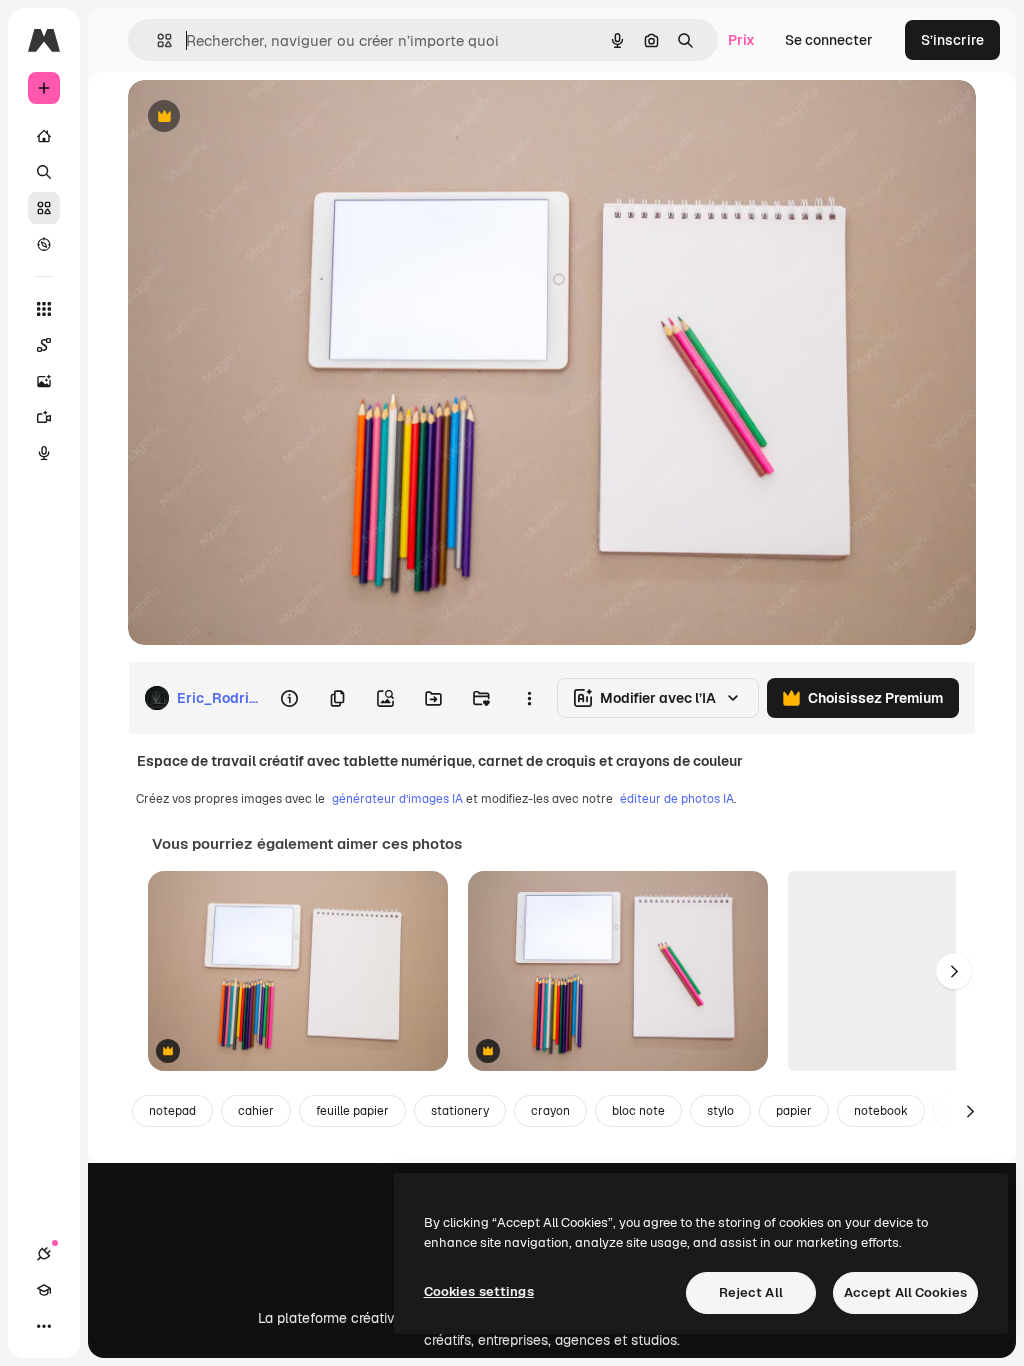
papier (794, 1111)
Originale (260, 117)
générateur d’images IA (397, 799)
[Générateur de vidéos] (44, 417)
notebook (881, 1111)
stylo (720, 1111)
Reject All (751, 1292)
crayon (550, 1111)
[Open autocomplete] (156, 40)
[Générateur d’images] (44, 381)
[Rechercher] (44, 172)
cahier (256, 1111)
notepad (172, 1111)
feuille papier (352, 1111)
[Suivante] (954, 971)
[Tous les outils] (44, 309)
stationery (460, 1111)
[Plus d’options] (529, 698)
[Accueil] (44, 136)
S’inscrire (952, 40)
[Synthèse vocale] (44, 453)
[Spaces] (44, 345)
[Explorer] (44, 244)
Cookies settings (479, 1291)
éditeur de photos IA (677, 799)
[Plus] (44, 1326)
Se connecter (829, 40)
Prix (741, 40)
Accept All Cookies (905, 1292)
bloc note (638, 1111)
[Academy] (44, 1290)
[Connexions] (44, 1254)
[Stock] (44, 208)
